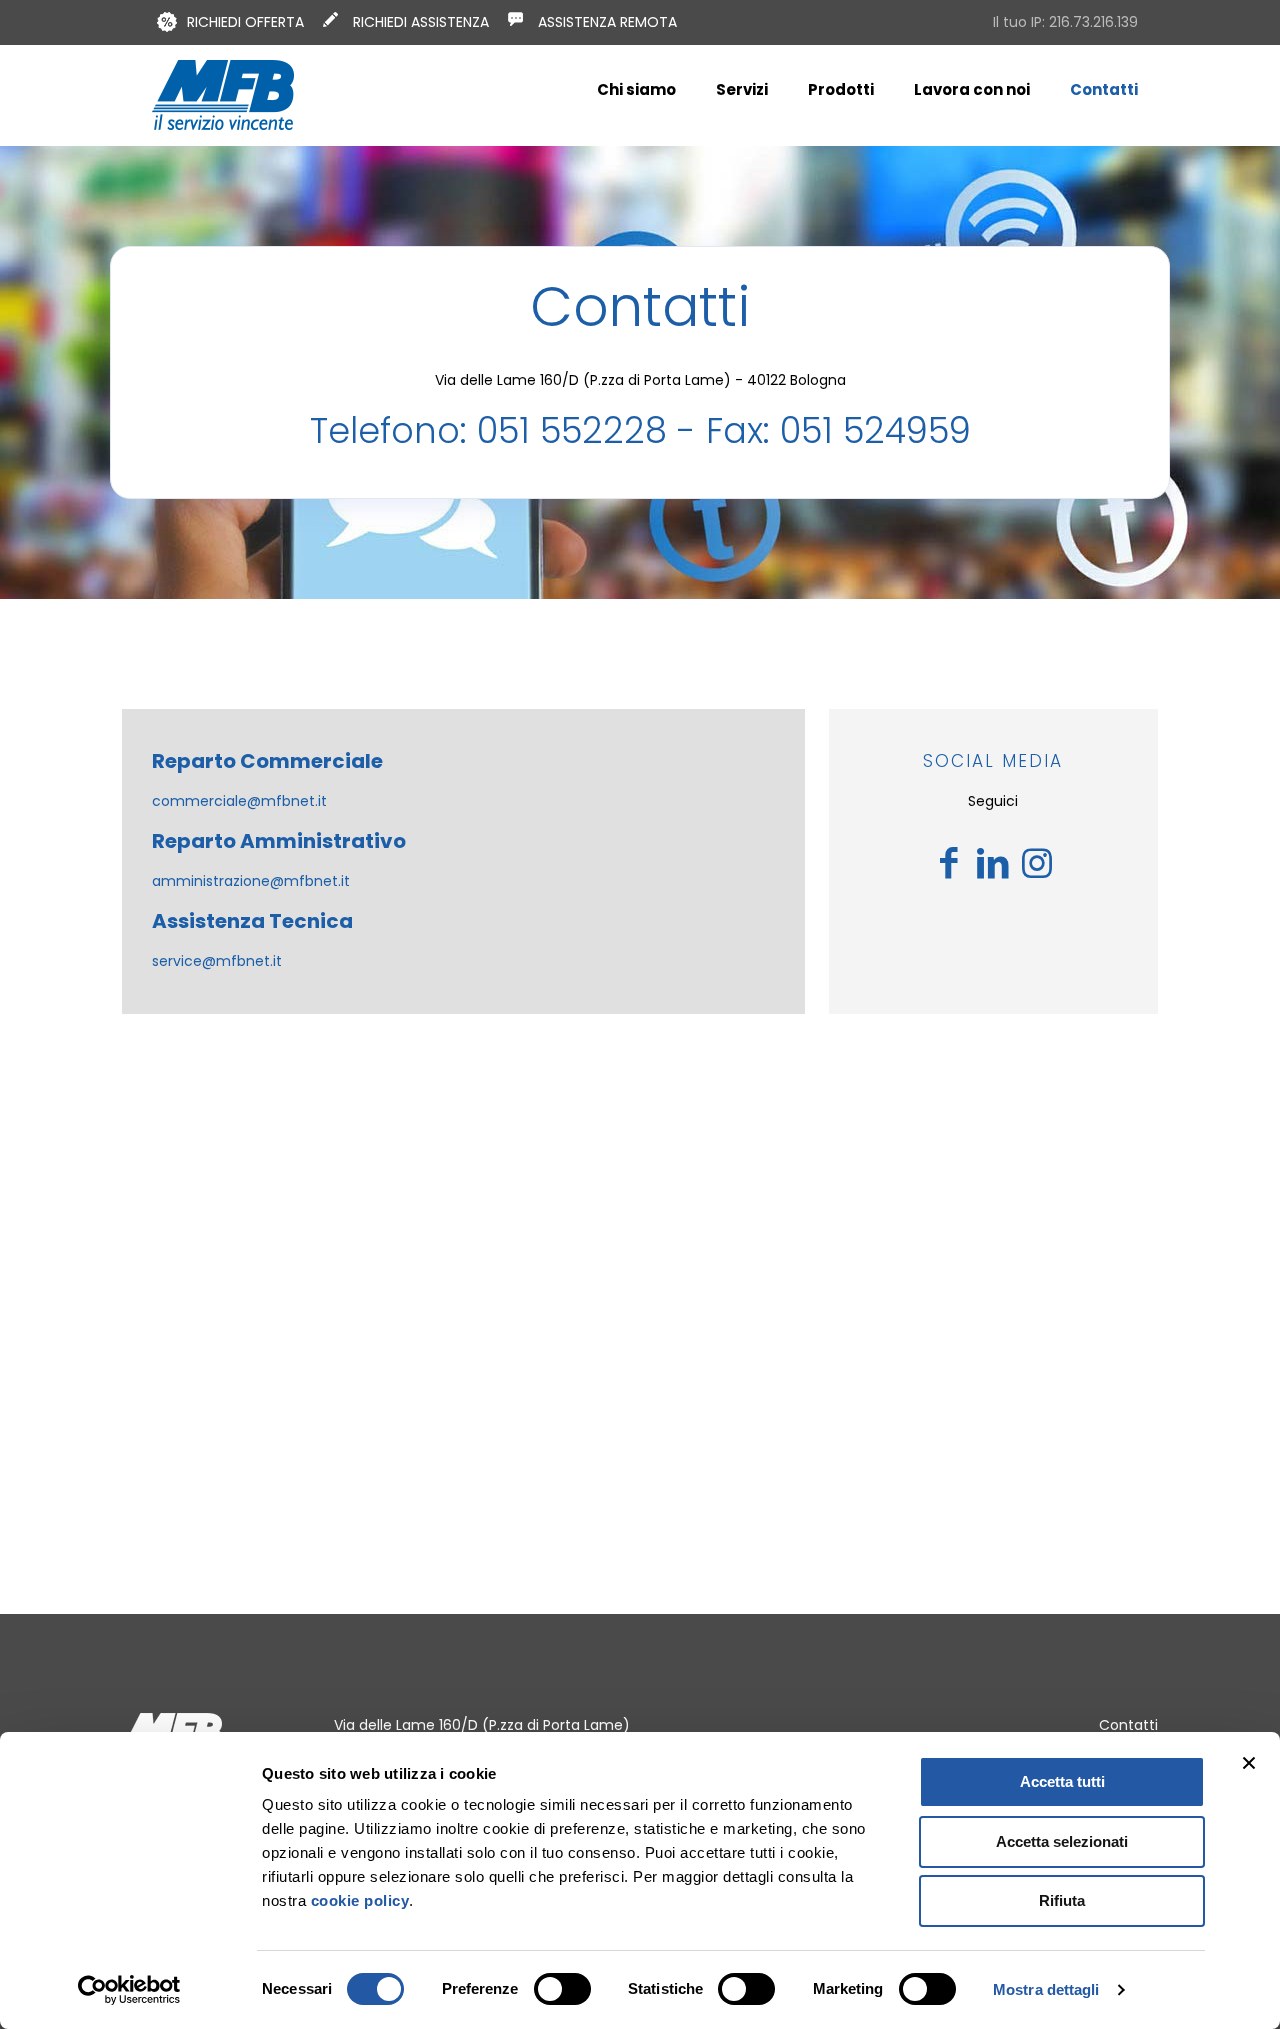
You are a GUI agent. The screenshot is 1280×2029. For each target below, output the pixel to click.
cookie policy (357, 1900)
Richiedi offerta (245, 22)
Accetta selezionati (1062, 1841)
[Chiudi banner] (1249, 1763)
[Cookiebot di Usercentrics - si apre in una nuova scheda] (129, 1990)
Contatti (1128, 1725)
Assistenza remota (607, 22)
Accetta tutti (1062, 1781)
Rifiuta (1062, 1900)
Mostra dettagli (1046, 1989)
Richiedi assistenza (421, 22)
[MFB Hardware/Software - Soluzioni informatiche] (223, 95)
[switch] (562, 1989)
